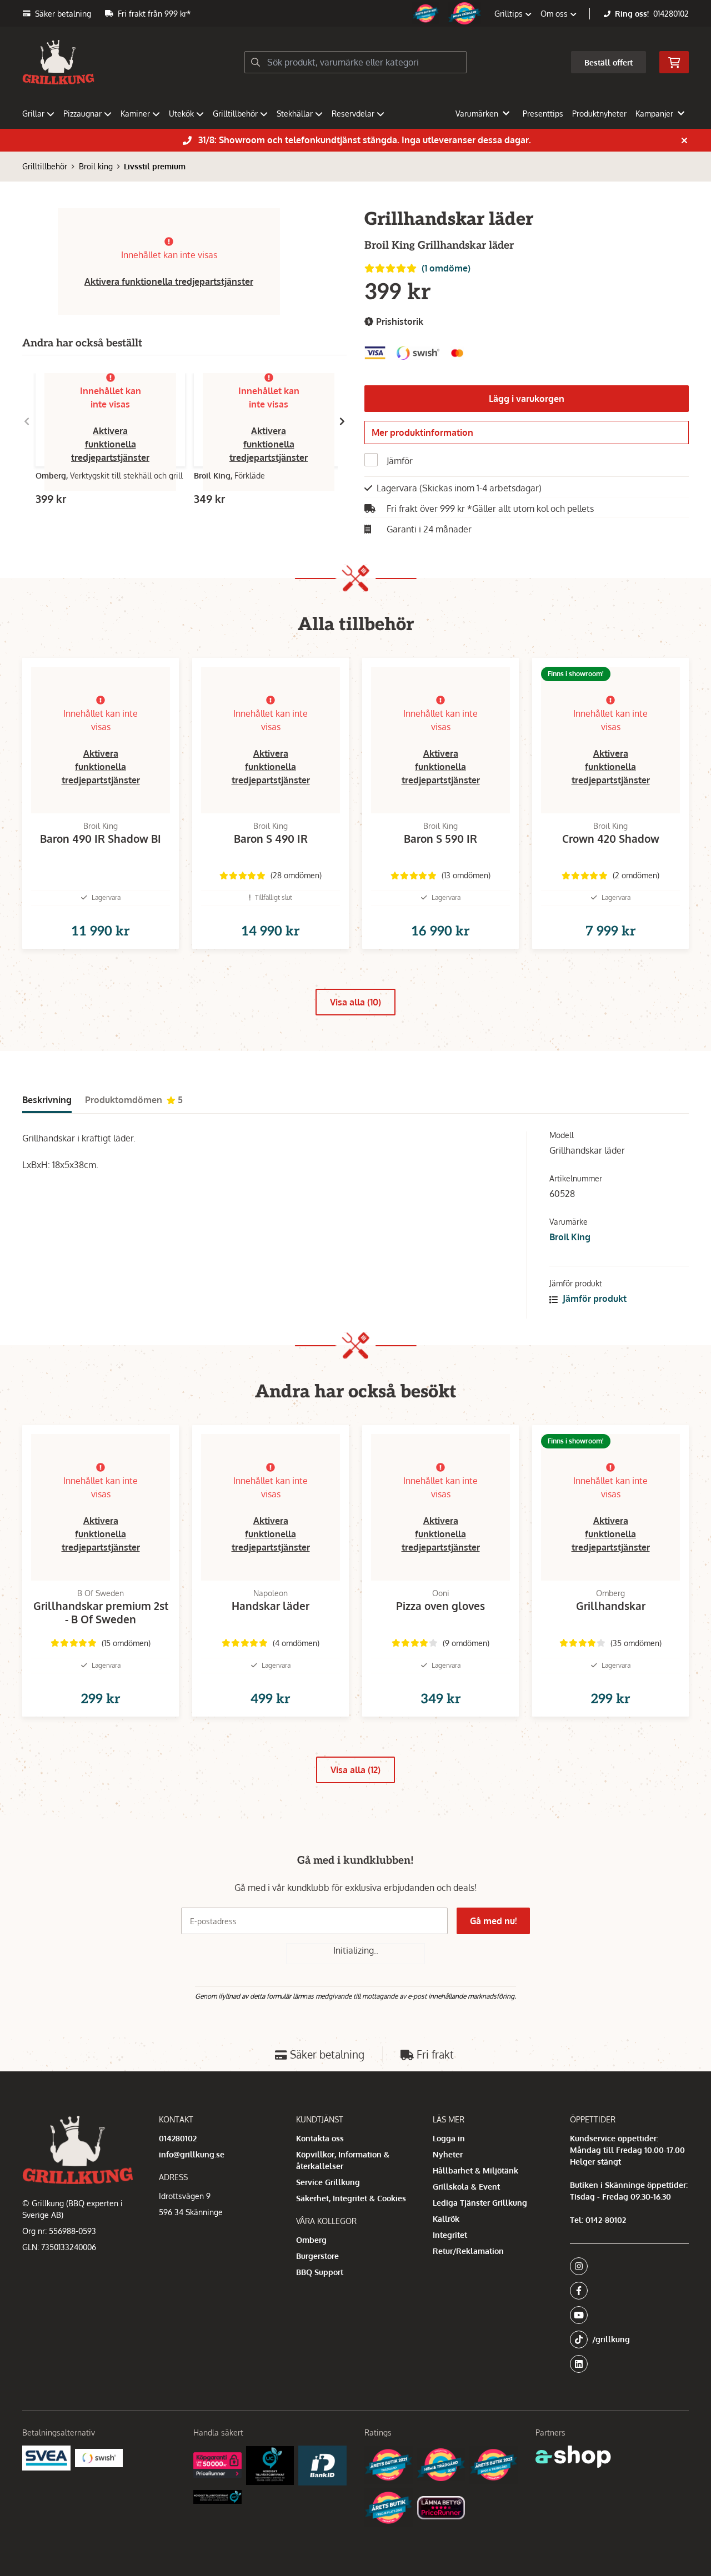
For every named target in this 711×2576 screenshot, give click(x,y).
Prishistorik (399, 321)
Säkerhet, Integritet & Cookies (351, 2198)
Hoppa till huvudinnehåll (351, 15)
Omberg (311, 2240)
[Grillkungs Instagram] (626, 2266)
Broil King (570, 1237)
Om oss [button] (555, 14)
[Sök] (256, 62)
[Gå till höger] (342, 421)
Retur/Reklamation (468, 2251)
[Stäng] (684, 140)
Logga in (449, 2138)
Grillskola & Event (466, 2187)
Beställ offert (609, 62)
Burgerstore (317, 2256)
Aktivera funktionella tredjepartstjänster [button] (169, 281)
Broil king (96, 166)
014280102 (671, 14)
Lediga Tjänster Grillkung (480, 2203)
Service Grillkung (328, 2182)
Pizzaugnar (82, 114)
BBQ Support (320, 2272)
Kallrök (446, 2219)
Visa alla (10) (355, 1002)
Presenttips (543, 114)
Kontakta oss (320, 2138)
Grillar (33, 114)
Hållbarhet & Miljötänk (475, 2170)
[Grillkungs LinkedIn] (629, 2364)
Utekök (181, 114)
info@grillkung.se (192, 2154)
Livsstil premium (155, 166)
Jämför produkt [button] (594, 1299)
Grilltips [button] (510, 14)
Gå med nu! (493, 1921)
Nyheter (448, 2154)
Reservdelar (353, 114)
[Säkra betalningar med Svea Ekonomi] (46, 2458)
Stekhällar (295, 114)
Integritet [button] (450, 2235)
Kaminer (135, 114)
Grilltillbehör (235, 114)
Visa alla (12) (355, 1770)
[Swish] (99, 2458)
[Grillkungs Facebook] (626, 2291)
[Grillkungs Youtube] (626, 2315)
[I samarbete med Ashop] (573, 2457)
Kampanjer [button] (654, 114)
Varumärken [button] (477, 114)
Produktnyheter (599, 114)
